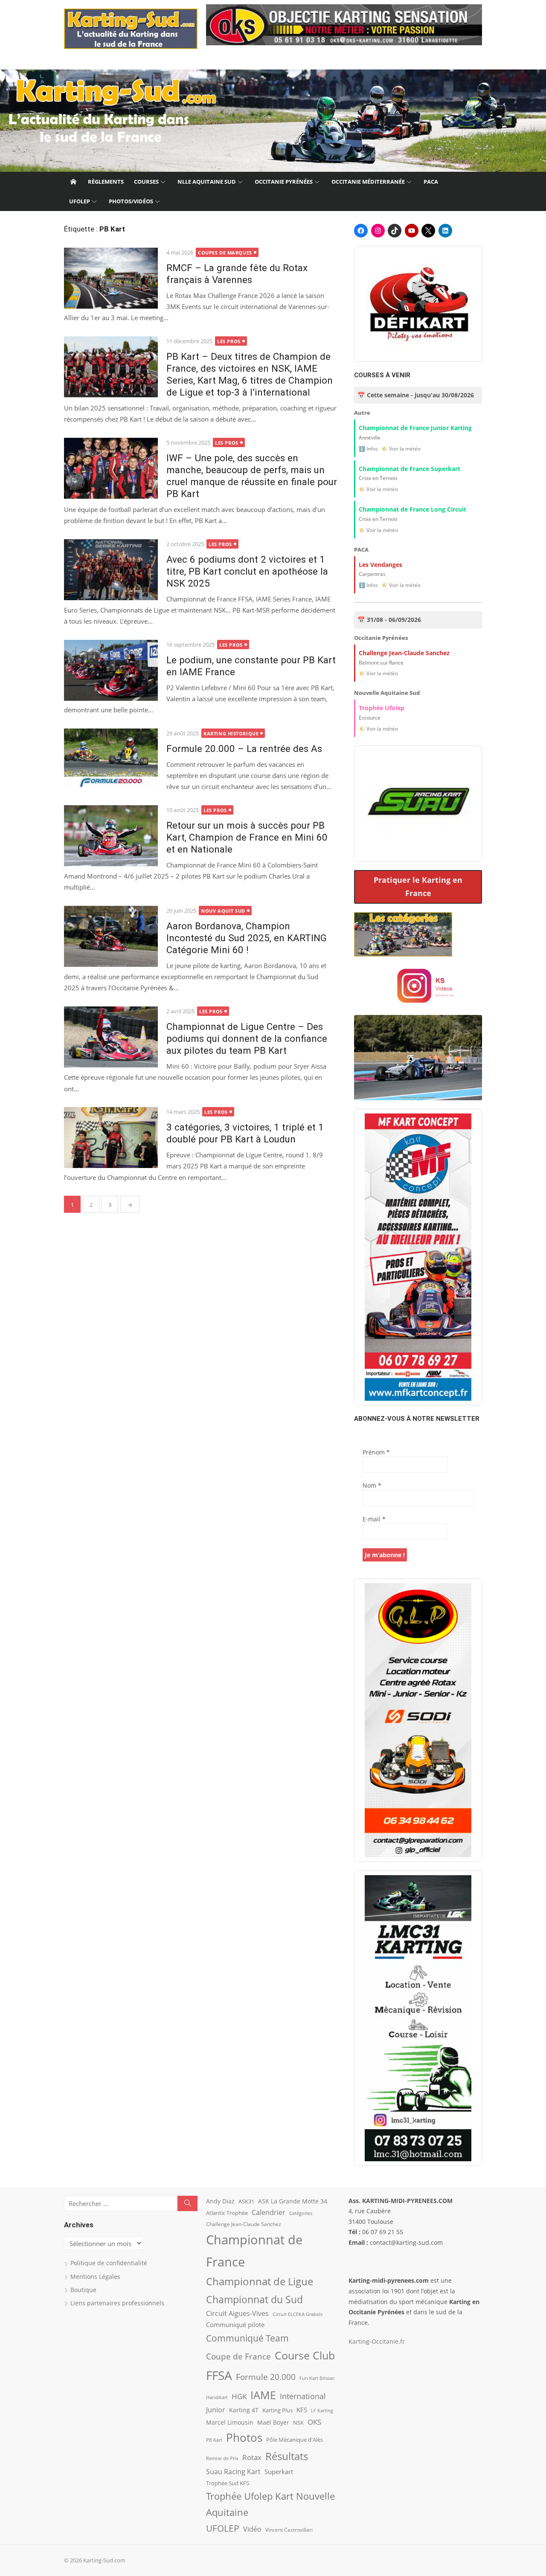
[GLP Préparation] (418, 1720)
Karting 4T (244, 2410)
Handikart (217, 2397)
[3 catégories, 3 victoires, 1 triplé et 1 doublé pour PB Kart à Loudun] (111, 1138)
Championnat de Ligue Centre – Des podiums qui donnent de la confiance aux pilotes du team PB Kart (247, 1038)
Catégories (301, 2213)
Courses (146, 182)
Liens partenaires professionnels (117, 2303)
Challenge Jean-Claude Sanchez (244, 2224)
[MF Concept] (418, 1257)
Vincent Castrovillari (289, 2530)
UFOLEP (80, 201)
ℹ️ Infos (368, 449)
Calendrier (269, 2212)
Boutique (83, 2290)
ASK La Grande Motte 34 (293, 2201)
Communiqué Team (247, 2338)
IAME (263, 2395)
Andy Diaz (220, 2201)
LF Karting (322, 2411)
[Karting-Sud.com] (273, 121)
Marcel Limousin (230, 2422)
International (303, 2396)
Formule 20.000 (266, 2377)
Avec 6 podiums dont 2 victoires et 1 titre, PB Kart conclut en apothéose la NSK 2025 (247, 571)
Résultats (287, 2456)
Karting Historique (231, 733)
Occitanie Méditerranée (368, 182)
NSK (298, 2423)
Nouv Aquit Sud (223, 911)
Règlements (106, 182)
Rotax (252, 2457)
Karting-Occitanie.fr (377, 2341)
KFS (302, 2410)
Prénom (376, 1452)
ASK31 (246, 2201)
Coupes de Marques (225, 253)
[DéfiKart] (418, 304)
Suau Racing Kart (233, 2472)
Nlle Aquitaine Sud (207, 182)
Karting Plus (277, 2410)
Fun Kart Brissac (317, 2378)
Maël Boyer (273, 2422)
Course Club (305, 2355)
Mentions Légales (95, 2277)
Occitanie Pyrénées (284, 182)
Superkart (279, 2472)
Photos (244, 2437)
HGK (239, 2396)
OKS (314, 2422)
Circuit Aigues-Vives (237, 2313)
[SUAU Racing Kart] (418, 804)
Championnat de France (254, 2251)
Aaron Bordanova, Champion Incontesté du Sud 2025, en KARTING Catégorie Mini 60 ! (247, 938)
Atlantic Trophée (227, 2213)
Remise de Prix (222, 2458)
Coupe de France (238, 2356)
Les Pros (229, 341)
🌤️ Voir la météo (401, 449)
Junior (216, 2410)
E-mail (374, 1519)
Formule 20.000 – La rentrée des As (244, 749)
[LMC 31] (418, 2018)
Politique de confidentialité (109, 2263)
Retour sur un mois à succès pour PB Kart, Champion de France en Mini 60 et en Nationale (247, 837)
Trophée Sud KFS (228, 2483)
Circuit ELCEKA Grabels (298, 2314)
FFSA (219, 2375)
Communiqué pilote (235, 2324)
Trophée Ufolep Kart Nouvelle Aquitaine (270, 2504)
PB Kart (214, 2440)
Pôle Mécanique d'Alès (295, 2440)
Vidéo (252, 2529)
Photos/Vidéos (131, 201)
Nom (372, 1485)
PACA (431, 182)
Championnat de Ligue (260, 2281)
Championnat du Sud (254, 2299)
